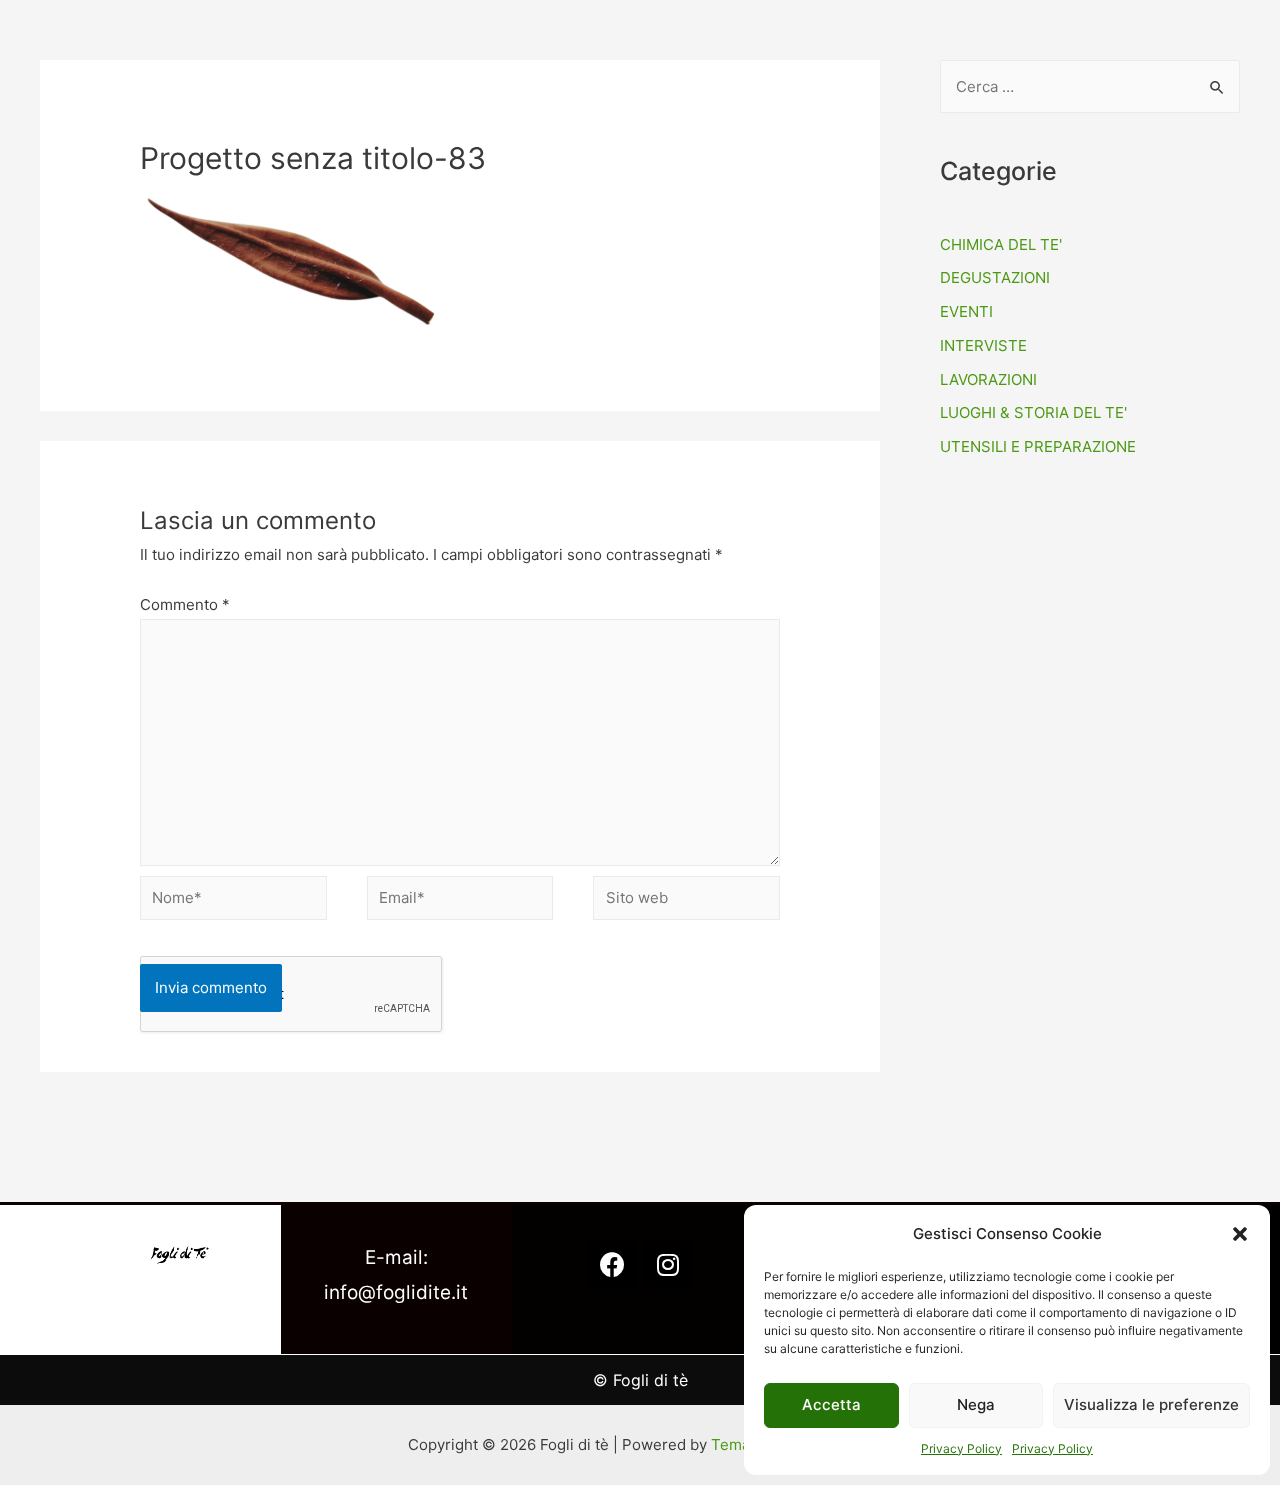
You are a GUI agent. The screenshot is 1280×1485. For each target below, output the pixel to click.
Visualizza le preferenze (1151, 1404)
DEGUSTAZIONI (995, 277)
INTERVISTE (983, 345)
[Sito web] (686, 901)
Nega (976, 1404)
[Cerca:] (1090, 86)
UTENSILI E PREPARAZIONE (1038, 446)
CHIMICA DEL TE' (1001, 244)
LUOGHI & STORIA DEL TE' (1033, 412)
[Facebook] (613, 1265)
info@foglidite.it (396, 1292)
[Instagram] (668, 1265)
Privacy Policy (961, 1448)
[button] (1240, 1234)
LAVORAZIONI (988, 379)
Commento (185, 604)
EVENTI (966, 311)
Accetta (831, 1404)
